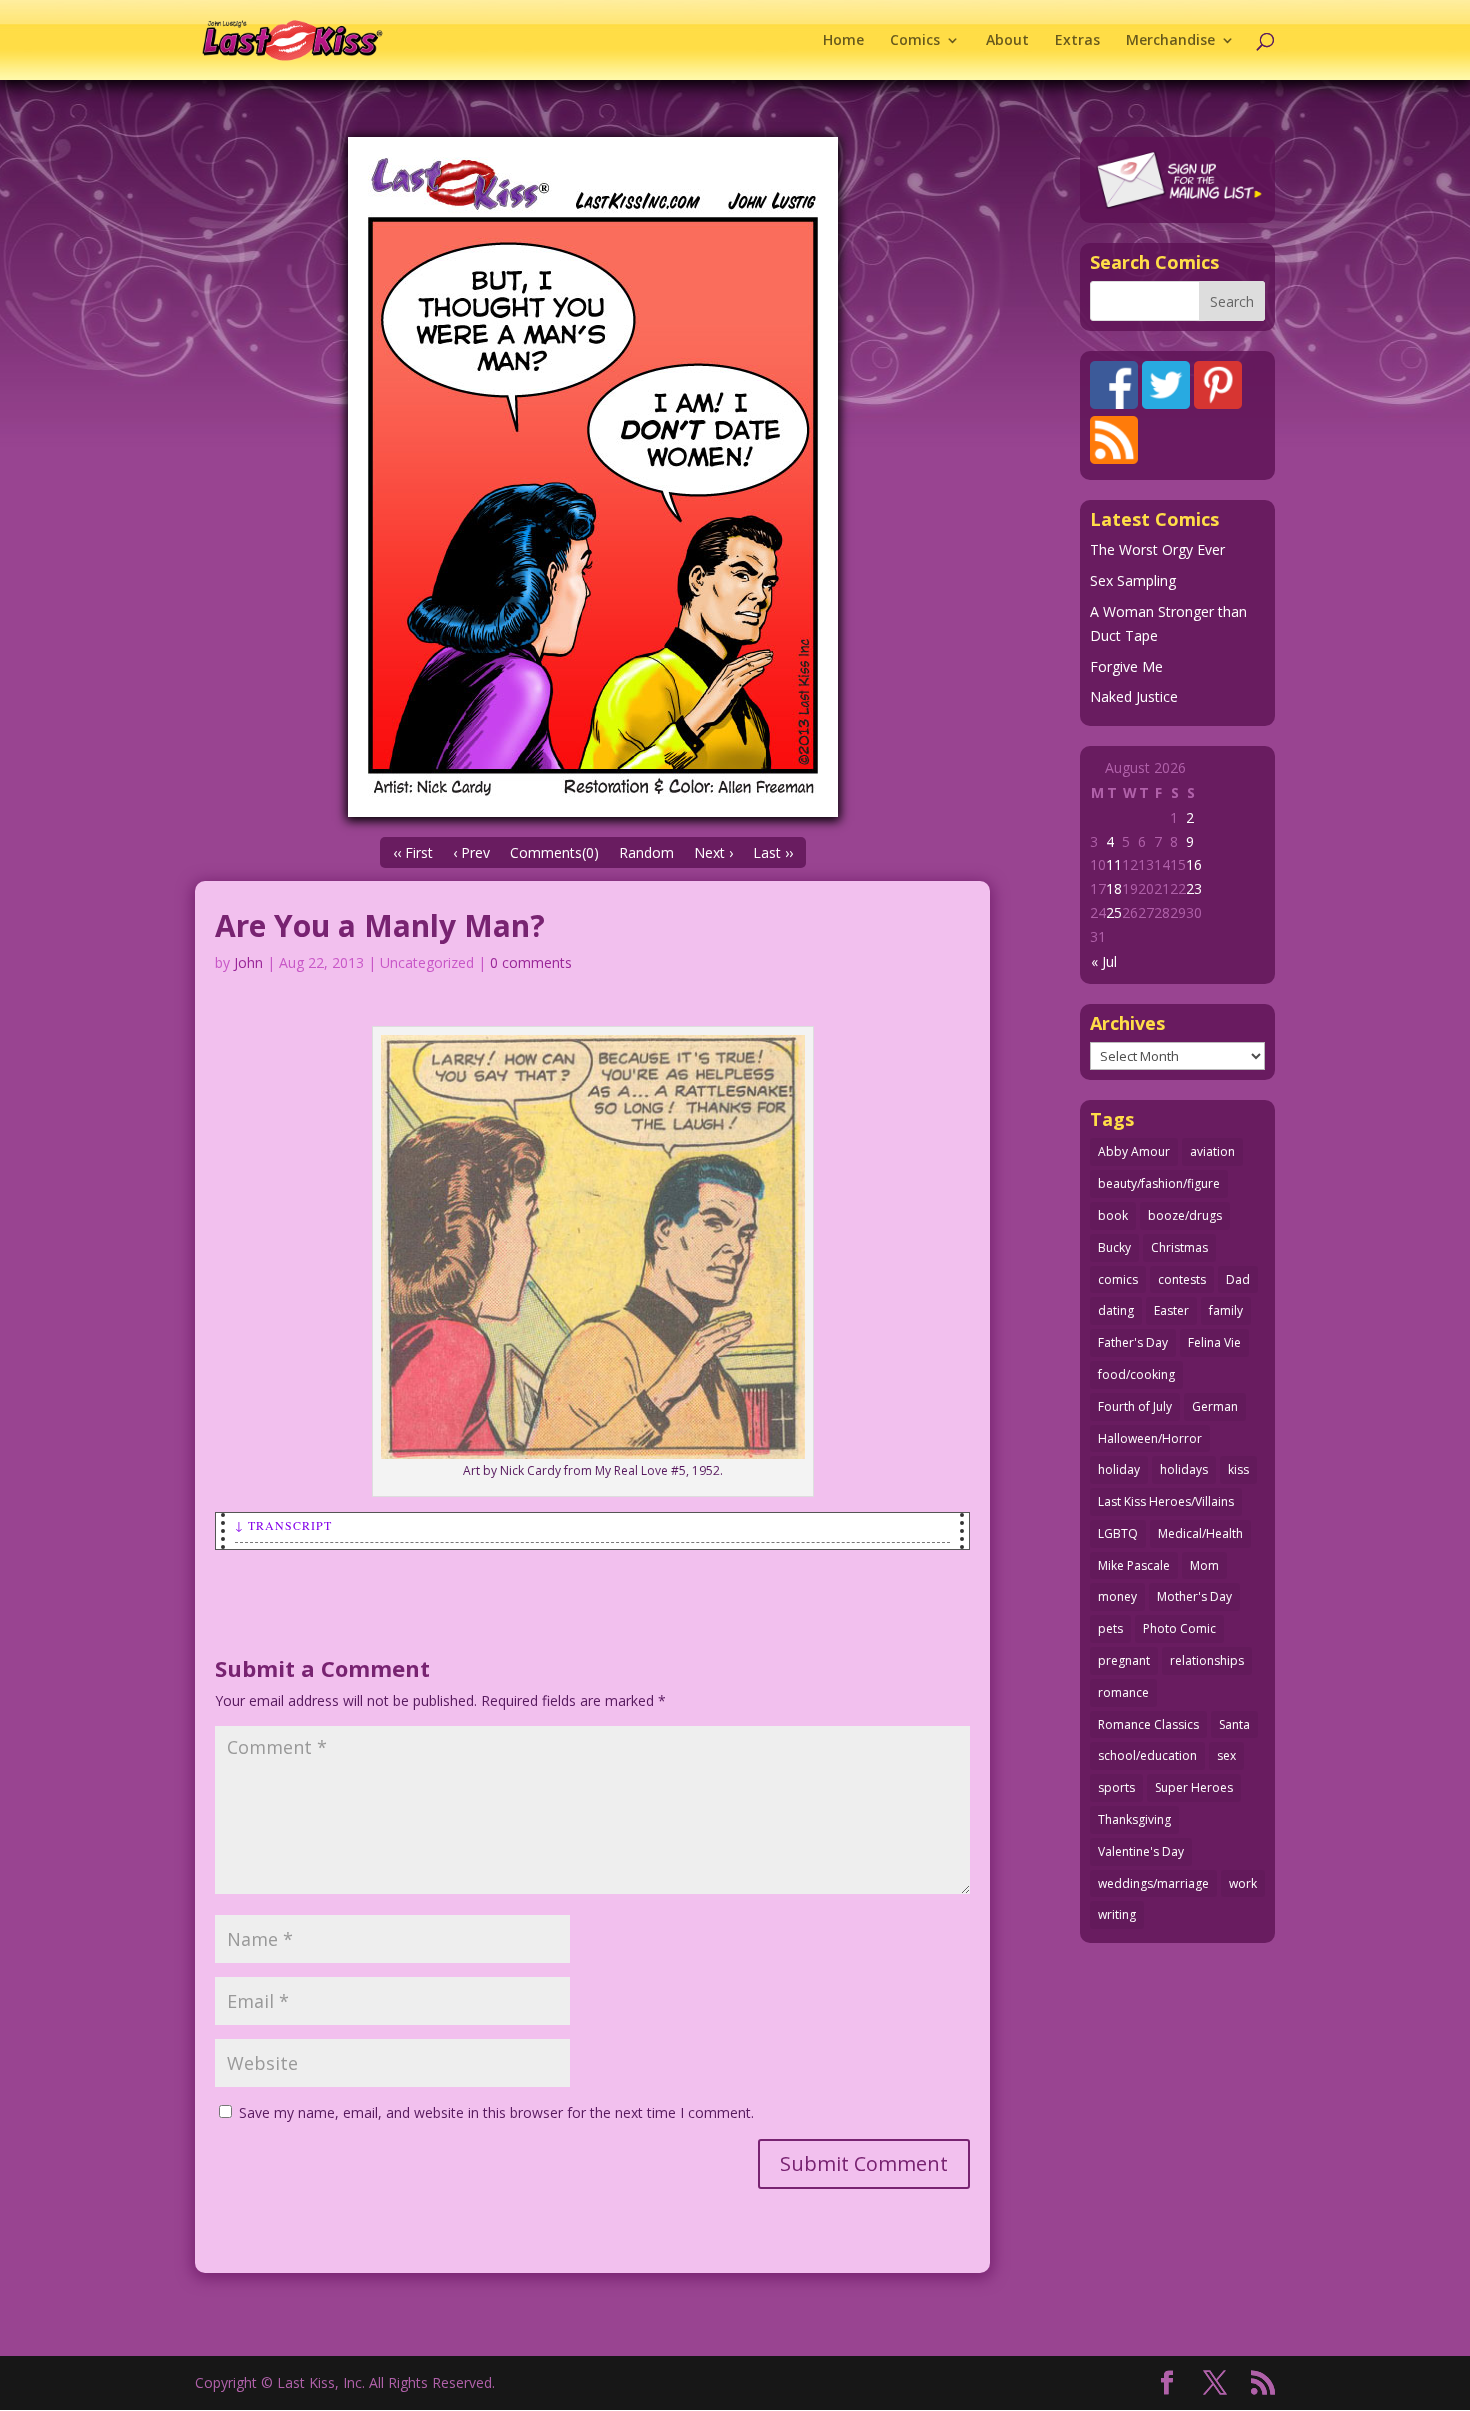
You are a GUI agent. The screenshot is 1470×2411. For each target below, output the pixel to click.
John (248, 962)
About (1007, 41)
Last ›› (773, 852)
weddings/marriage (1153, 1883)
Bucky (1114, 1247)
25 (1114, 912)
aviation (1212, 1151)
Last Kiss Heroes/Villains (1166, 1501)
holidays (1184, 1469)
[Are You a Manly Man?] (592, 477)
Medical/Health (1200, 1533)
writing (1117, 1914)
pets (1110, 1628)
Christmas (1179, 1247)
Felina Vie (1214, 1342)
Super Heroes (1194, 1787)
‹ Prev (471, 852)
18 (1114, 888)
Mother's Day (1194, 1596)
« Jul (1104, 961)
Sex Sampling (1133, 580)
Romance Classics (1148, 1724)
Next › (713, 852)
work (1243, 1883)
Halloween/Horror (1150, 1438)
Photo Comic (1179, 1628)
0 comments (531, 962)
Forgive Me (1126, 666)
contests (1182, 1279)
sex (1226, 1755)
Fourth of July (1135, 1406)
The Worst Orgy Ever (1157, 549)
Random (646, 852)
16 (1194, 864)
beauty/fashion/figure (1159, 1183)
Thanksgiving (1134, 1819)
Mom (1204, 1565)
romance (1123, 1692)
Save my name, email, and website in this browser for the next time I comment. (496, 2112)
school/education (1147, 1755)
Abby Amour (1134, 1151)
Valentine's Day (1141, 1851)
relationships (1207, 1660)
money (1117, 1596)
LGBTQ (1118, 1533)
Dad (1238, 1279)
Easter (1171, 1310)
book (1113, 1215)
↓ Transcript (283, 1525)
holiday (1119, 1469)
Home (843, 41)
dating (1116, 1310)
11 (1114, 864)
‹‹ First (413, 852)
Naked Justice (1134, 696)
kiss (1238, 1469)
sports (1116, 1787)
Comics (915, 41)
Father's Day (1133, 1342)
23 (1194, 888)
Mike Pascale (1134, 1565)
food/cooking (1136, 1374)
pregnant (1124, 1660)
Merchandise (1170, 41)
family (1226, 1310)
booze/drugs (1185, 1215)
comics (1118, 1279)
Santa (1234, 1724)
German (1215, 1406)
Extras (1077, 41)
